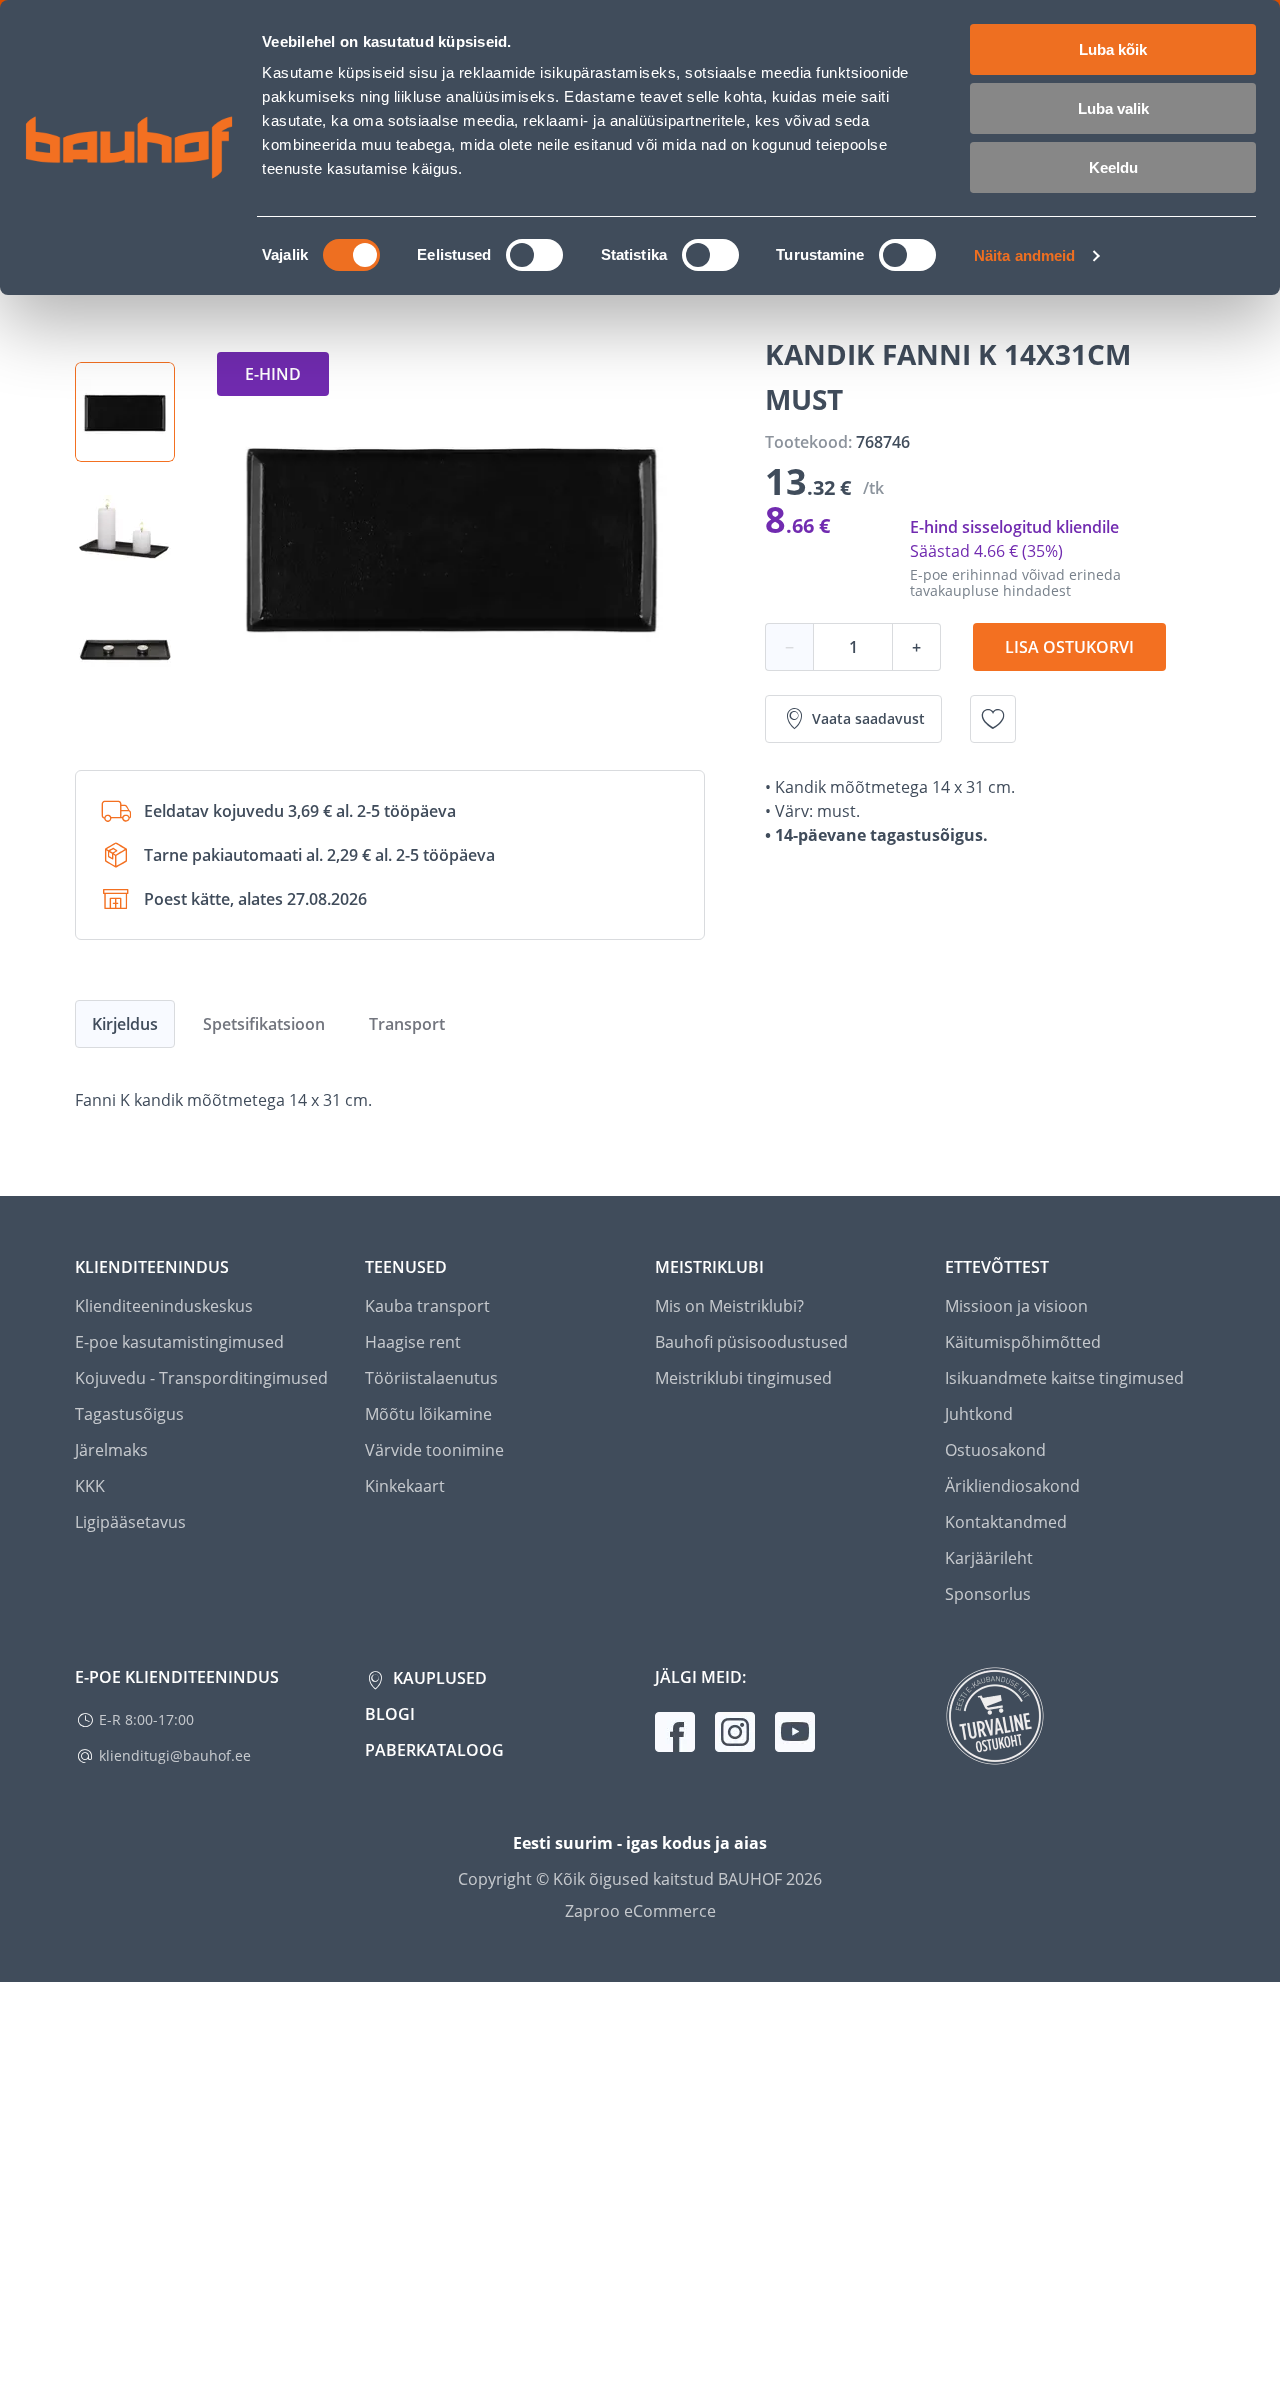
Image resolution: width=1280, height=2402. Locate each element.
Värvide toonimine (434, 1450)
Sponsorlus (988, 1594)
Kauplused (438, 1678)
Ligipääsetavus (130, 1522)
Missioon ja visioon (1016, 1306)
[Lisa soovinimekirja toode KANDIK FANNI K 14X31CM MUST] (993, 719)
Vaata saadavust (868, 718)
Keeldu (1113, 167)
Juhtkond (979, 1414)
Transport (407, 1024)
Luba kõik (1113, 49)
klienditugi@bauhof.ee (175, 1755)
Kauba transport (427, 1306)
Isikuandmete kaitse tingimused (1064, 1378)
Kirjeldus (125, 1024)
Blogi (390, 1714)
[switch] (534, 255)
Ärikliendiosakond (1012, 1486)
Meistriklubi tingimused (743, 1378)
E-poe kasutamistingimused (179, 1342)
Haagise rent (413, 1342)
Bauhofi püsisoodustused (751, 1342)
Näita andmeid (1024, 255)
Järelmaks (111, 1450)
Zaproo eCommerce (640, 1911)
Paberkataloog (434, 1750)
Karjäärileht (989, 1558)
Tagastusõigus (129, 1414)
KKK (90, 1486)
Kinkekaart (405, 1486)
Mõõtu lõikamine (428, 1414)
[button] (125, 412)
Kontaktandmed (1006, 1522)
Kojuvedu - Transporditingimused (201, 1378)
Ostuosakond (995, 1450)
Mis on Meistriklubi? (729, 1306)
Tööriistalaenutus (431, 1378)
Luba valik (1113, 108)
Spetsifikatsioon (264, 1024)
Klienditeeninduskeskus (164, 1306)
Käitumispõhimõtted (1023, 1342)
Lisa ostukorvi (1069, 647)
